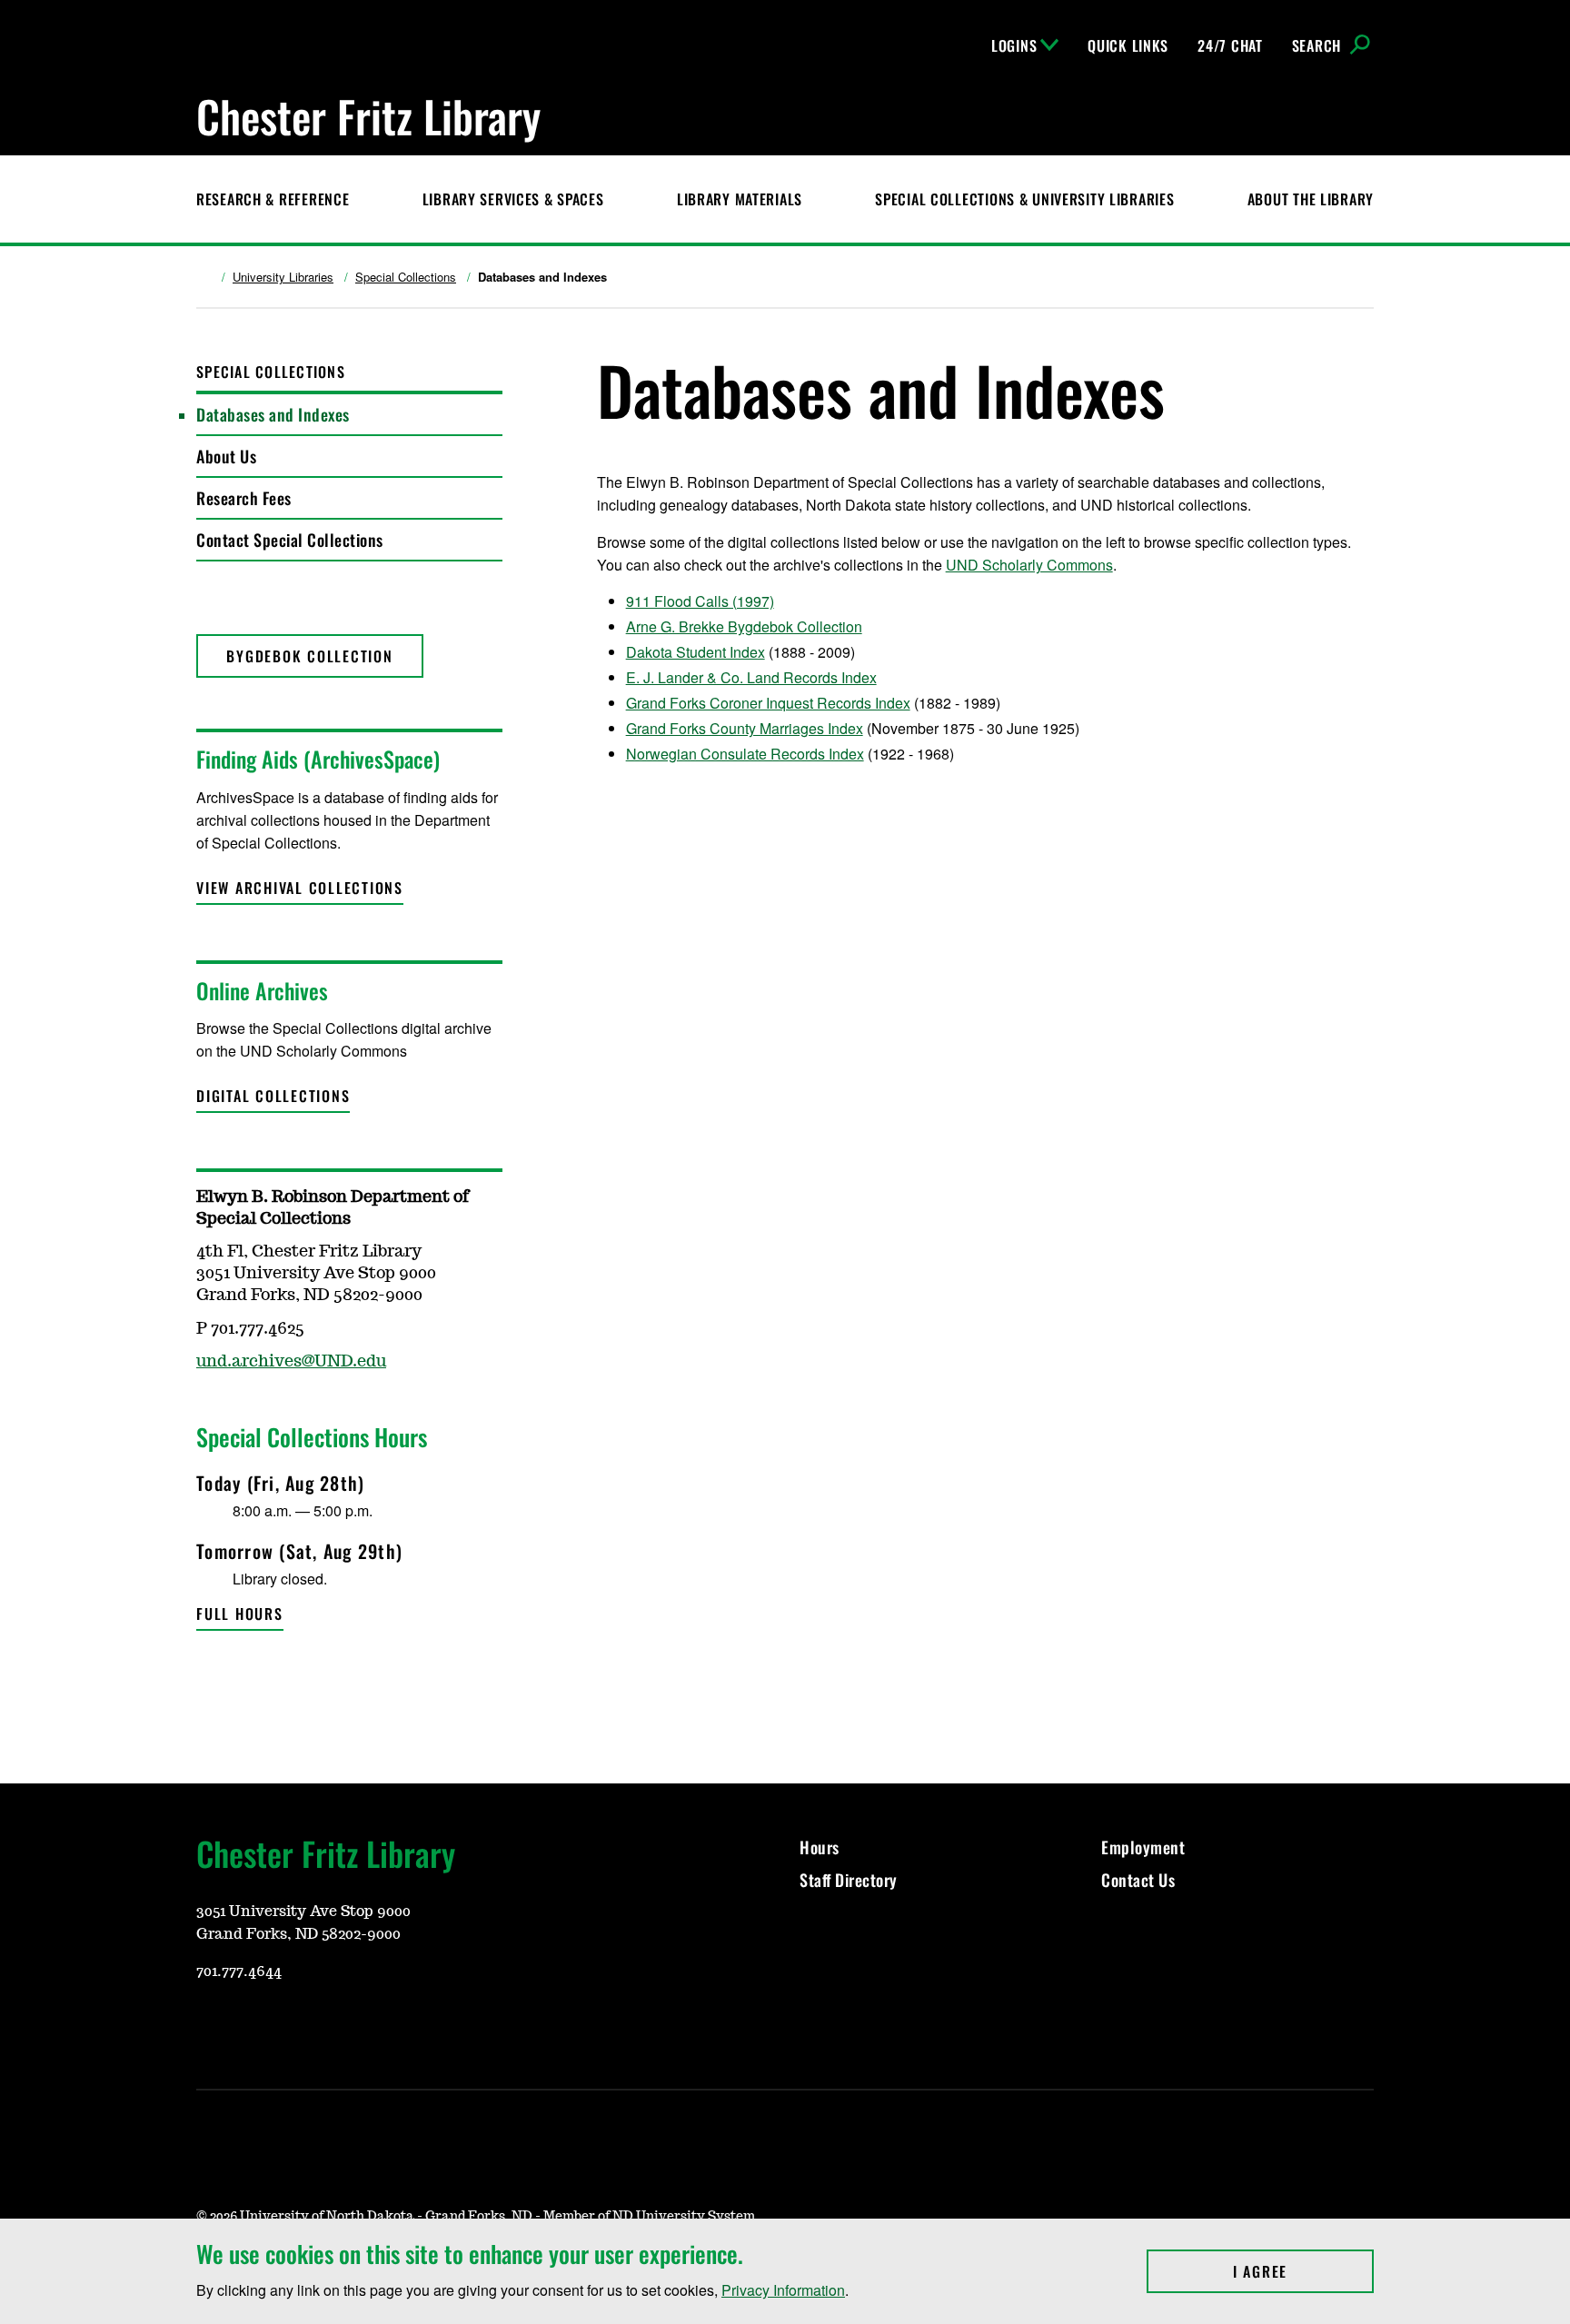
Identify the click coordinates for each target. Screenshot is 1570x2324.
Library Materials (740, 199)
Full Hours (240, 1614)
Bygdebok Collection (309, 656)
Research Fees (244, 498)
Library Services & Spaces (513, 199)
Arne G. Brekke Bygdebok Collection (744, 626)
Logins (1014, 45)
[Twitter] (209, 1676)
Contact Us (1140, 1880)
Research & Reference (273, 199)
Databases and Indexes (273, 414)
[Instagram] (209, 2025)
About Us (226, 456)
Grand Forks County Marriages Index (745, 728)
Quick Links (1128, 45)
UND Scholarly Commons (1029, 565)
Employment (1143, 1847)
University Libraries (283, 277)
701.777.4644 (239, 1971)
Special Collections (406, 277)
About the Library (1311, 199)
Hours (820, 1847)
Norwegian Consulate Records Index (745, 754)
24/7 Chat (1230, 45)
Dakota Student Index (696, 652)
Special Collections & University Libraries (1024, 199)
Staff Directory (849, 1880)
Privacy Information (783, 2290)
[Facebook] (253, 2025)
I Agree (1303, 2271)
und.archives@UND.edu (291, 1362)
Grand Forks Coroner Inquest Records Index (768, 703)
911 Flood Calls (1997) (700, 601)
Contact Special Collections (290, 540)
